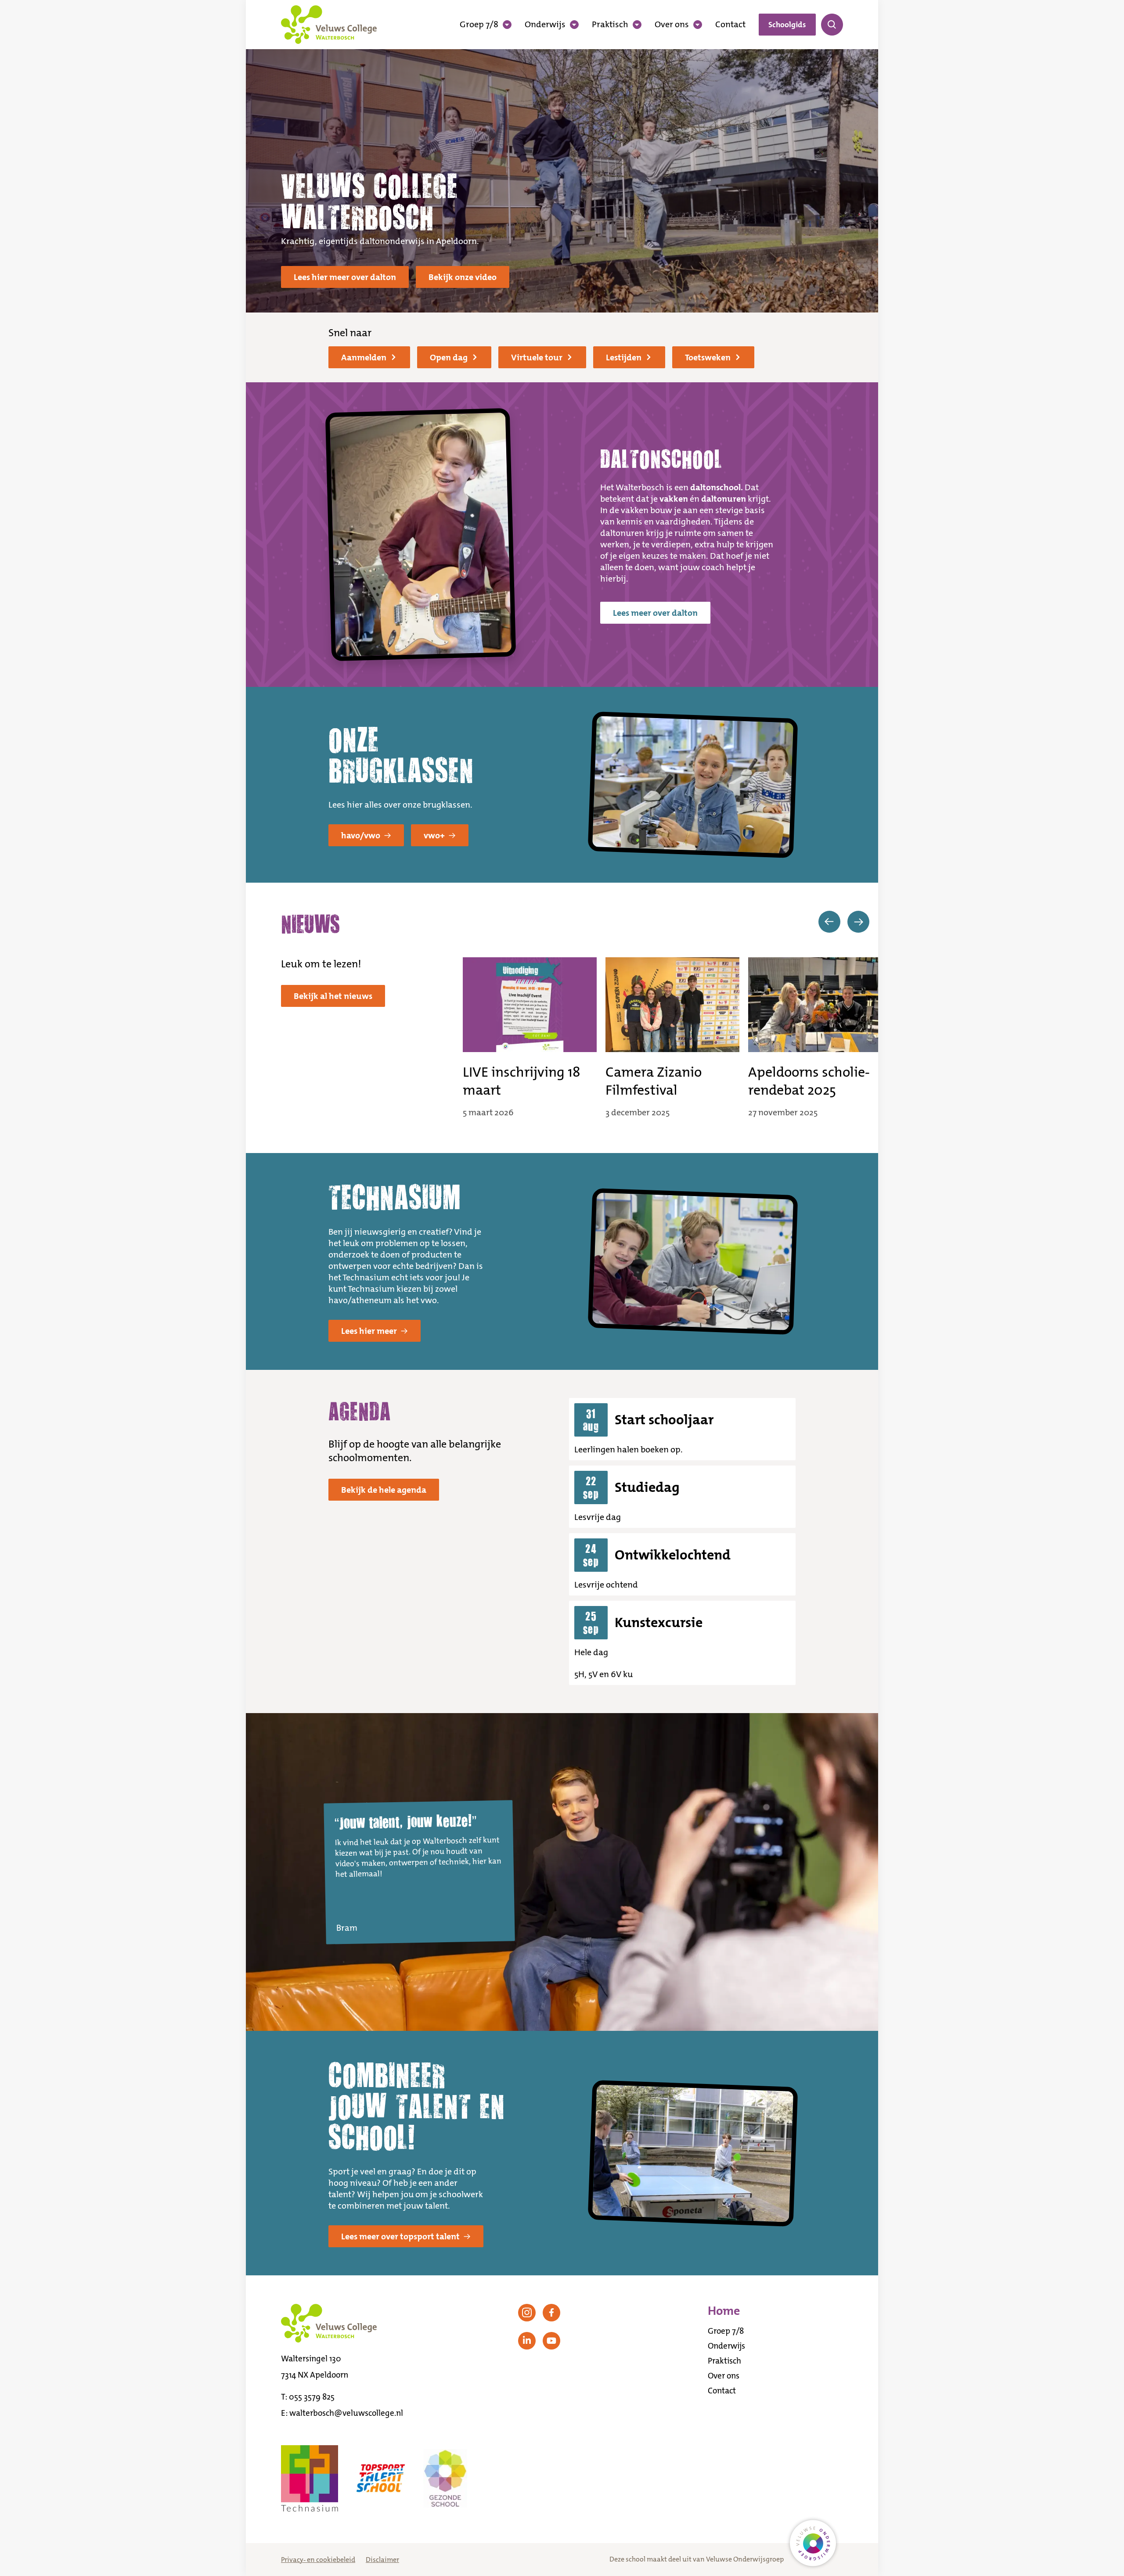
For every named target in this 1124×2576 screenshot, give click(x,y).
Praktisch (610, 24)
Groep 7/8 (479, 24)
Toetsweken (708, 357)
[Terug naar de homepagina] (329, 25)
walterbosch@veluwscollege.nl (346, 2413)
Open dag (449, 357)
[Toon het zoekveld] (832, 25)
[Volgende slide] (858, 922)
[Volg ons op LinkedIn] (527, 2341)
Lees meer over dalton (655, 613)
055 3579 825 (312, 2397)
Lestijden (624, 357)
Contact (730, 24)
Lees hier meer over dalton (345, 277)
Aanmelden (364, 357)
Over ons (672, 24)
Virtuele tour (537, 357)
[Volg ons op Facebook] (551, 2313)
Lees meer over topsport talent (400, 2236)
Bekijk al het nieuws (333, 996)
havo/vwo (361, 835)
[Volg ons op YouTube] (551, 2341)
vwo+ (434, 835)
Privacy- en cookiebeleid (318, 2560)
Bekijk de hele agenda (384, 1490)
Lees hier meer (369, 1331)
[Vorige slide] (829, 922)
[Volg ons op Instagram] (527, 2313)
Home (724, 2311)
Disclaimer (382, 2560)
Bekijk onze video (463, 277)
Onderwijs (545, 24)
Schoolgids (787, 25)
